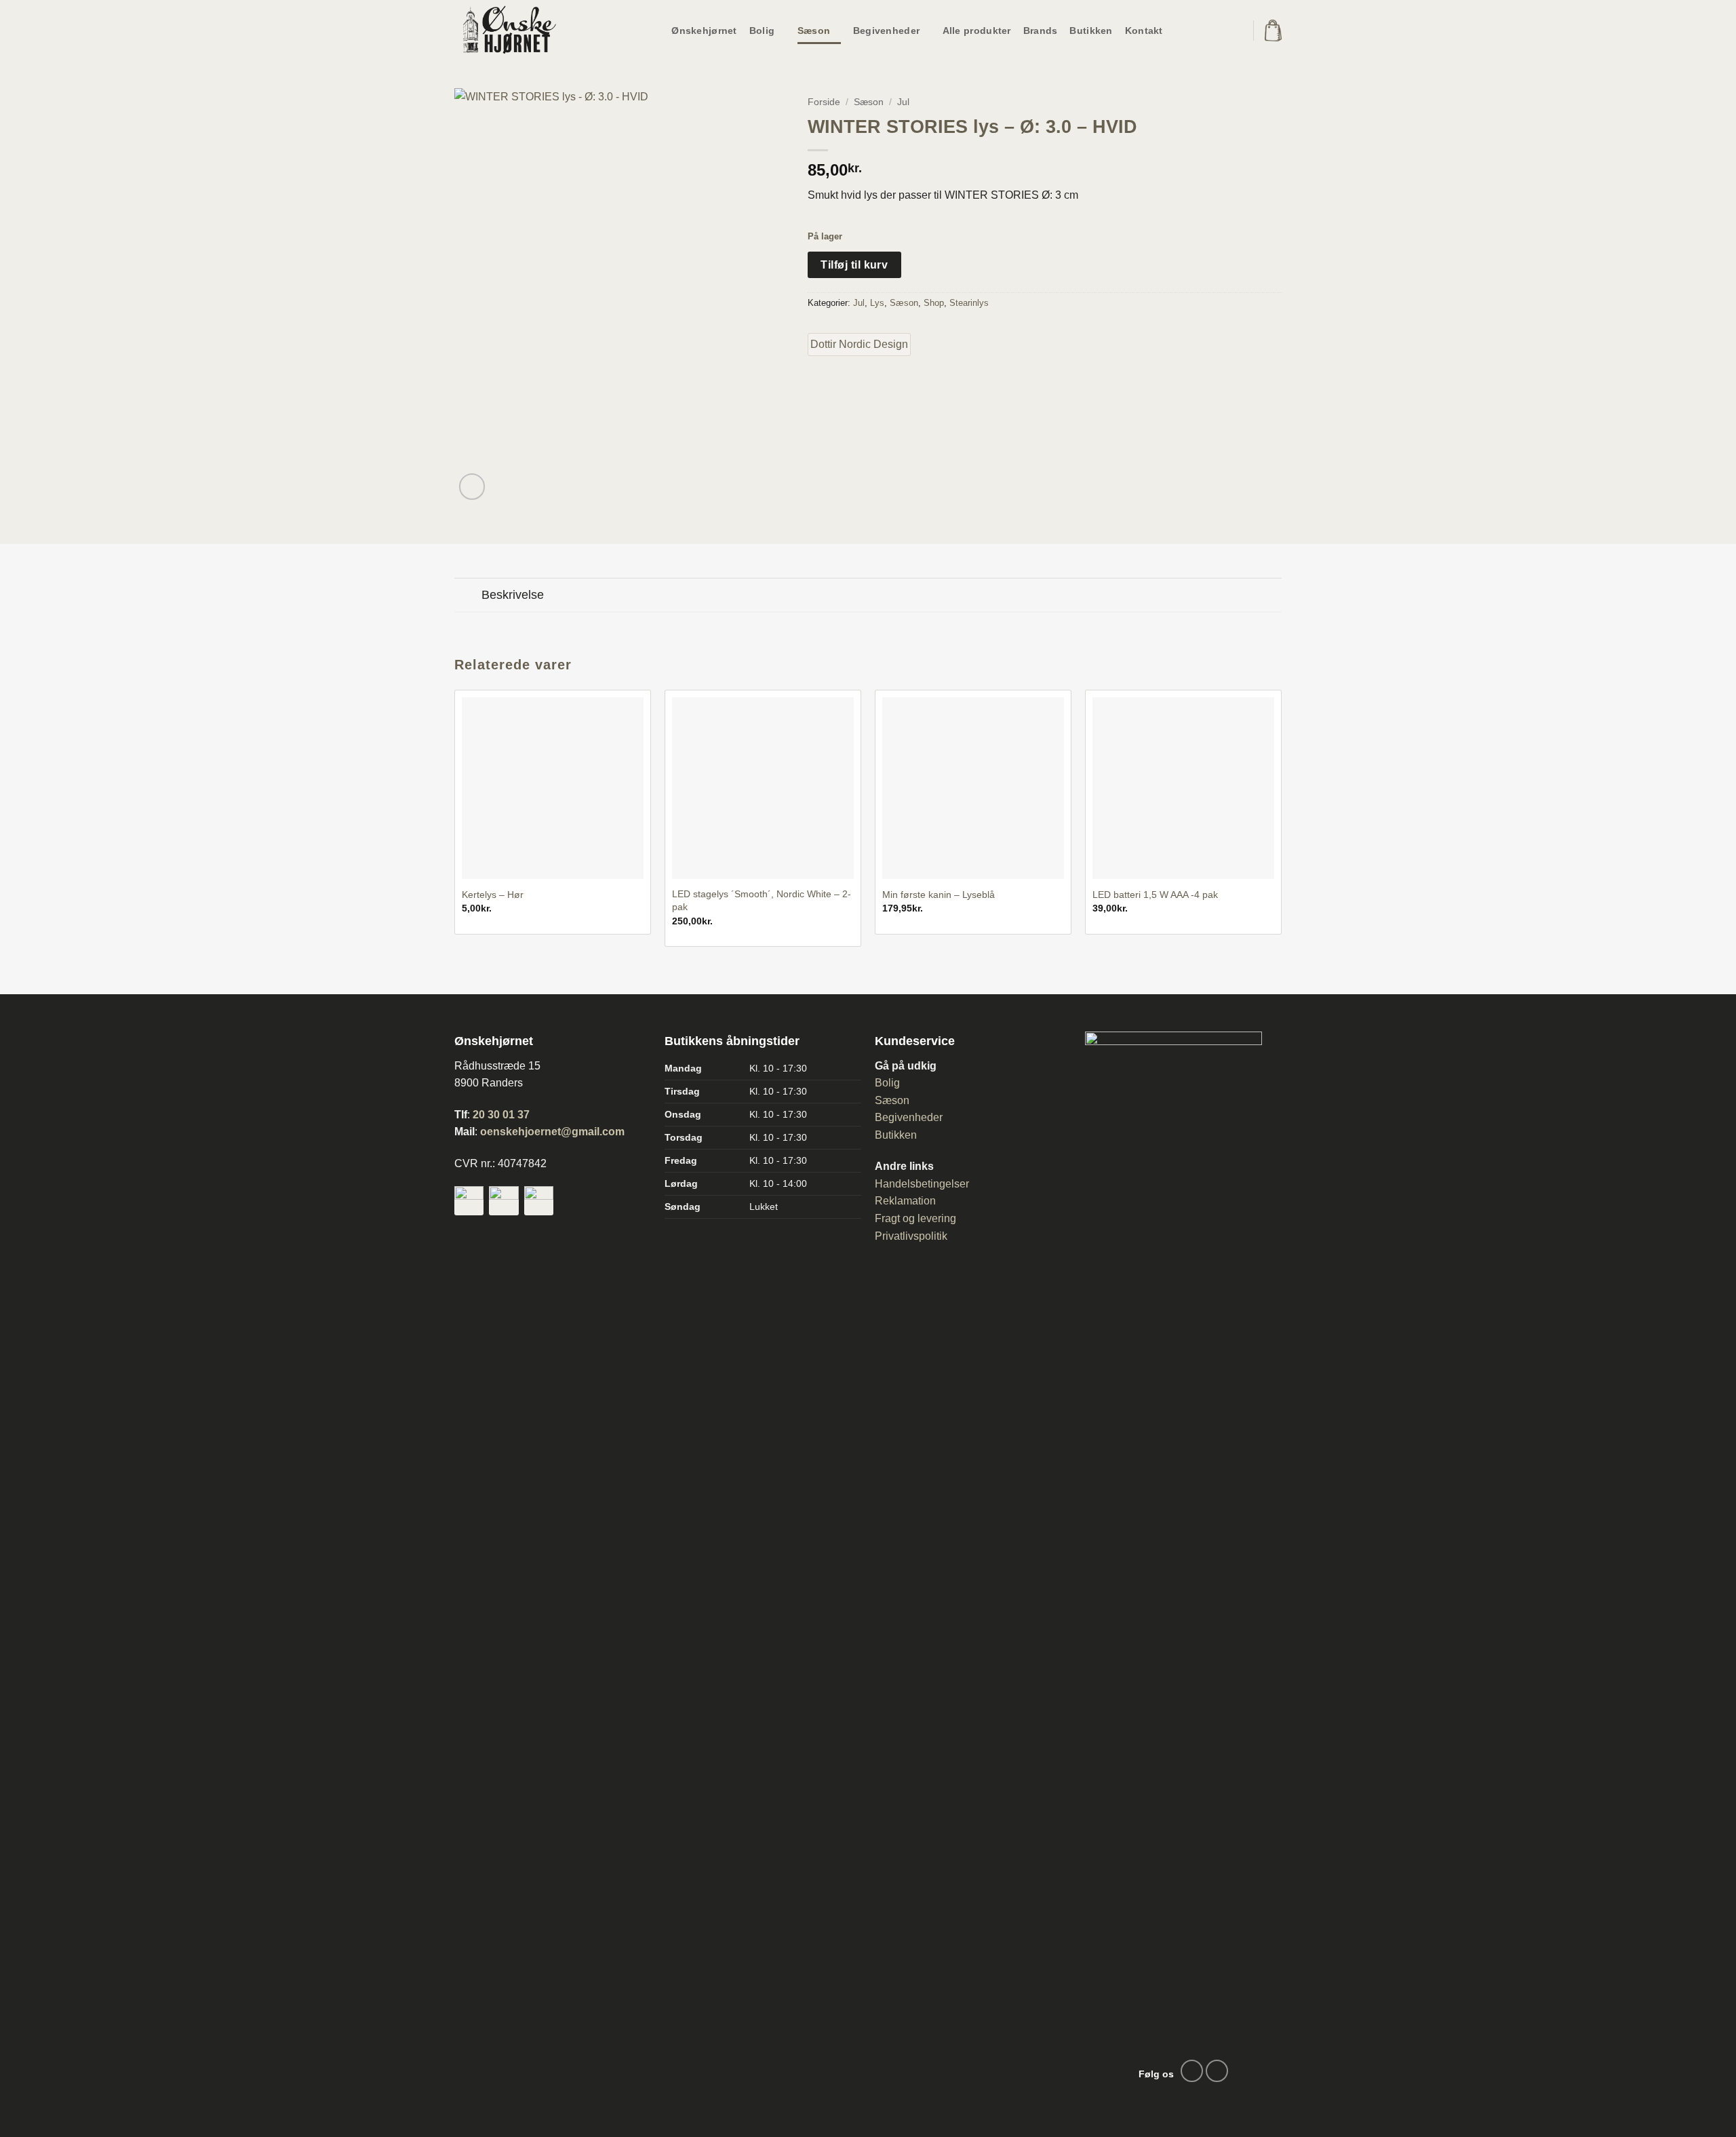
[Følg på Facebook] (1192, 2071)
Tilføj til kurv (854, 265)
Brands (1041, 31)
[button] (1273, 31)
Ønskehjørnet (704, 31)
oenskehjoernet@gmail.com (552, 1132)
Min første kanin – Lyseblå (939, 895)
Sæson (814, 31)
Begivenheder (886, 31)
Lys (877, 303)
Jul (903, 102)
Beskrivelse (513, 595)
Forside (824, 102)
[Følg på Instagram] (1217, 2071)
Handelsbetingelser (922, 1184)
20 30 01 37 (501, 1115)
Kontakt (1144, 31)
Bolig (762, 31)
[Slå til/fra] (468, 596)
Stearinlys (969, 303)
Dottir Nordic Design (859, 344)
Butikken (1091, 31)
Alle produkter (977, 31)
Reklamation (905, 1201)
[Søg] (1233, 31)
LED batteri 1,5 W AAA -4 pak (1155, 895)
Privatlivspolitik (911, 1236)
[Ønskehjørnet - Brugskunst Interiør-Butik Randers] (522, 31)
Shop (934, 303)
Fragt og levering (915, 1218)
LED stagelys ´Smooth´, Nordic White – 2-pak (762, 900)
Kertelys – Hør (493, 895)
